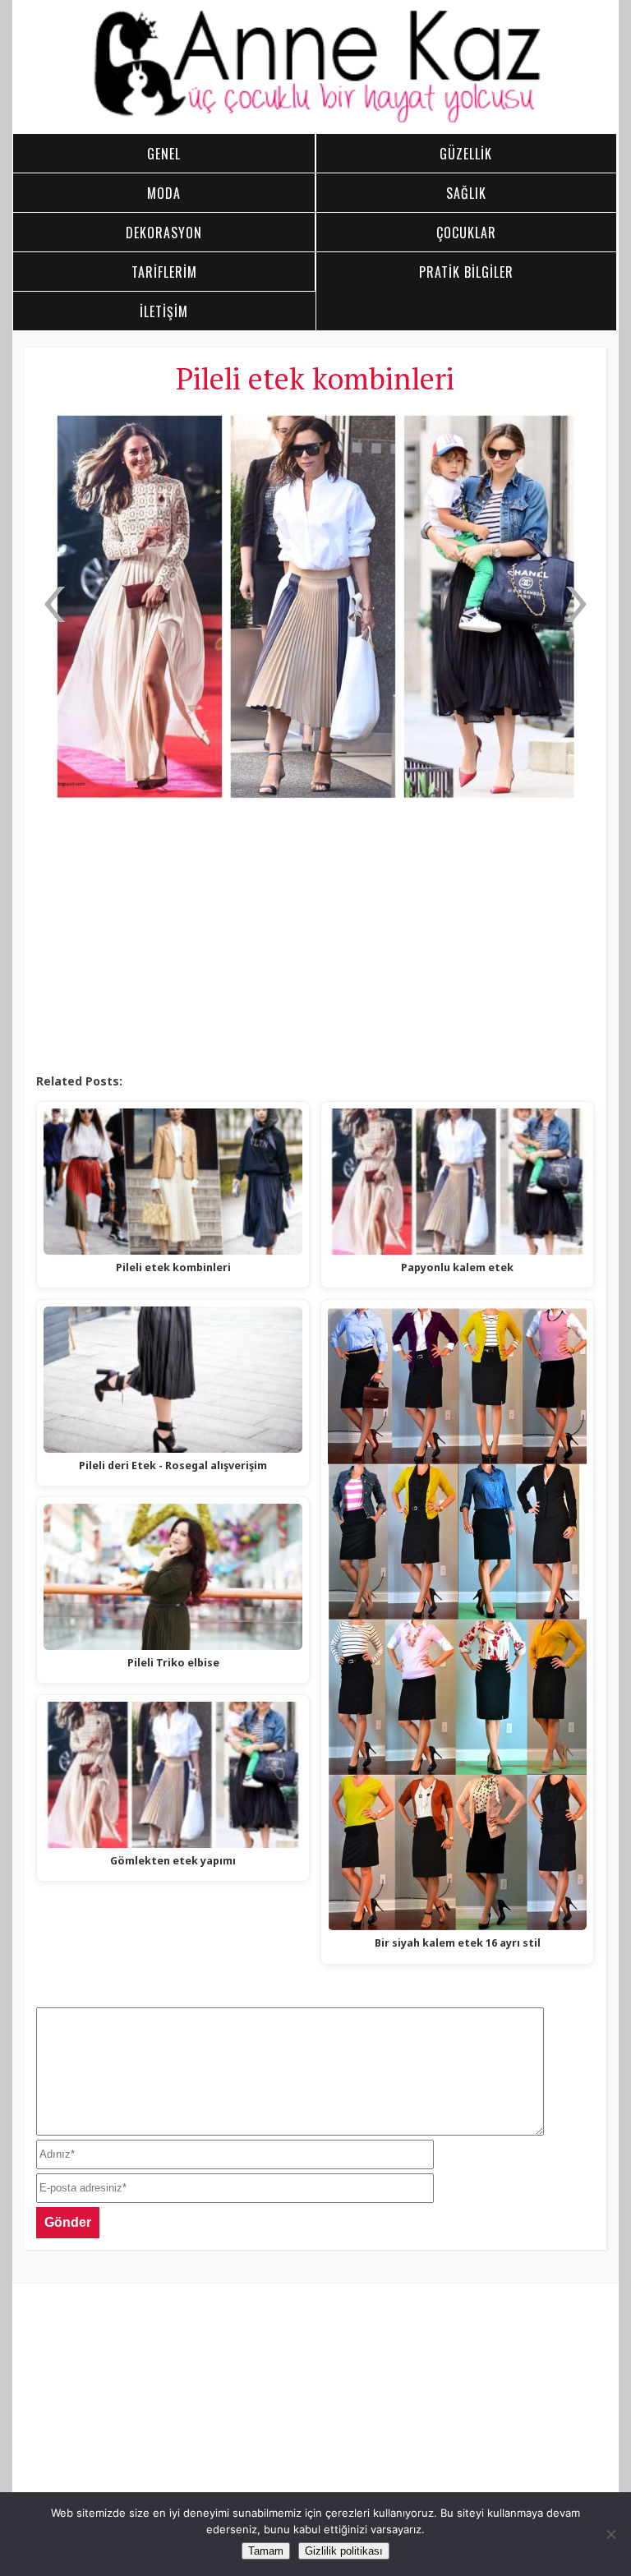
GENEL (164, 154)
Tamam (266, 2551)
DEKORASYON (164, 233)
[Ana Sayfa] (316, 120)
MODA (164, 193)
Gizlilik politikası (344, 2551)
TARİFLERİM (164, 272)
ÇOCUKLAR (466, 233)
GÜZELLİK (466, 154)
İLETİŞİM (164, 311)
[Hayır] (610, 2534)
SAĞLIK (466, 193)
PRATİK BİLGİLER (466, 272)
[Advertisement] (315, 941)
